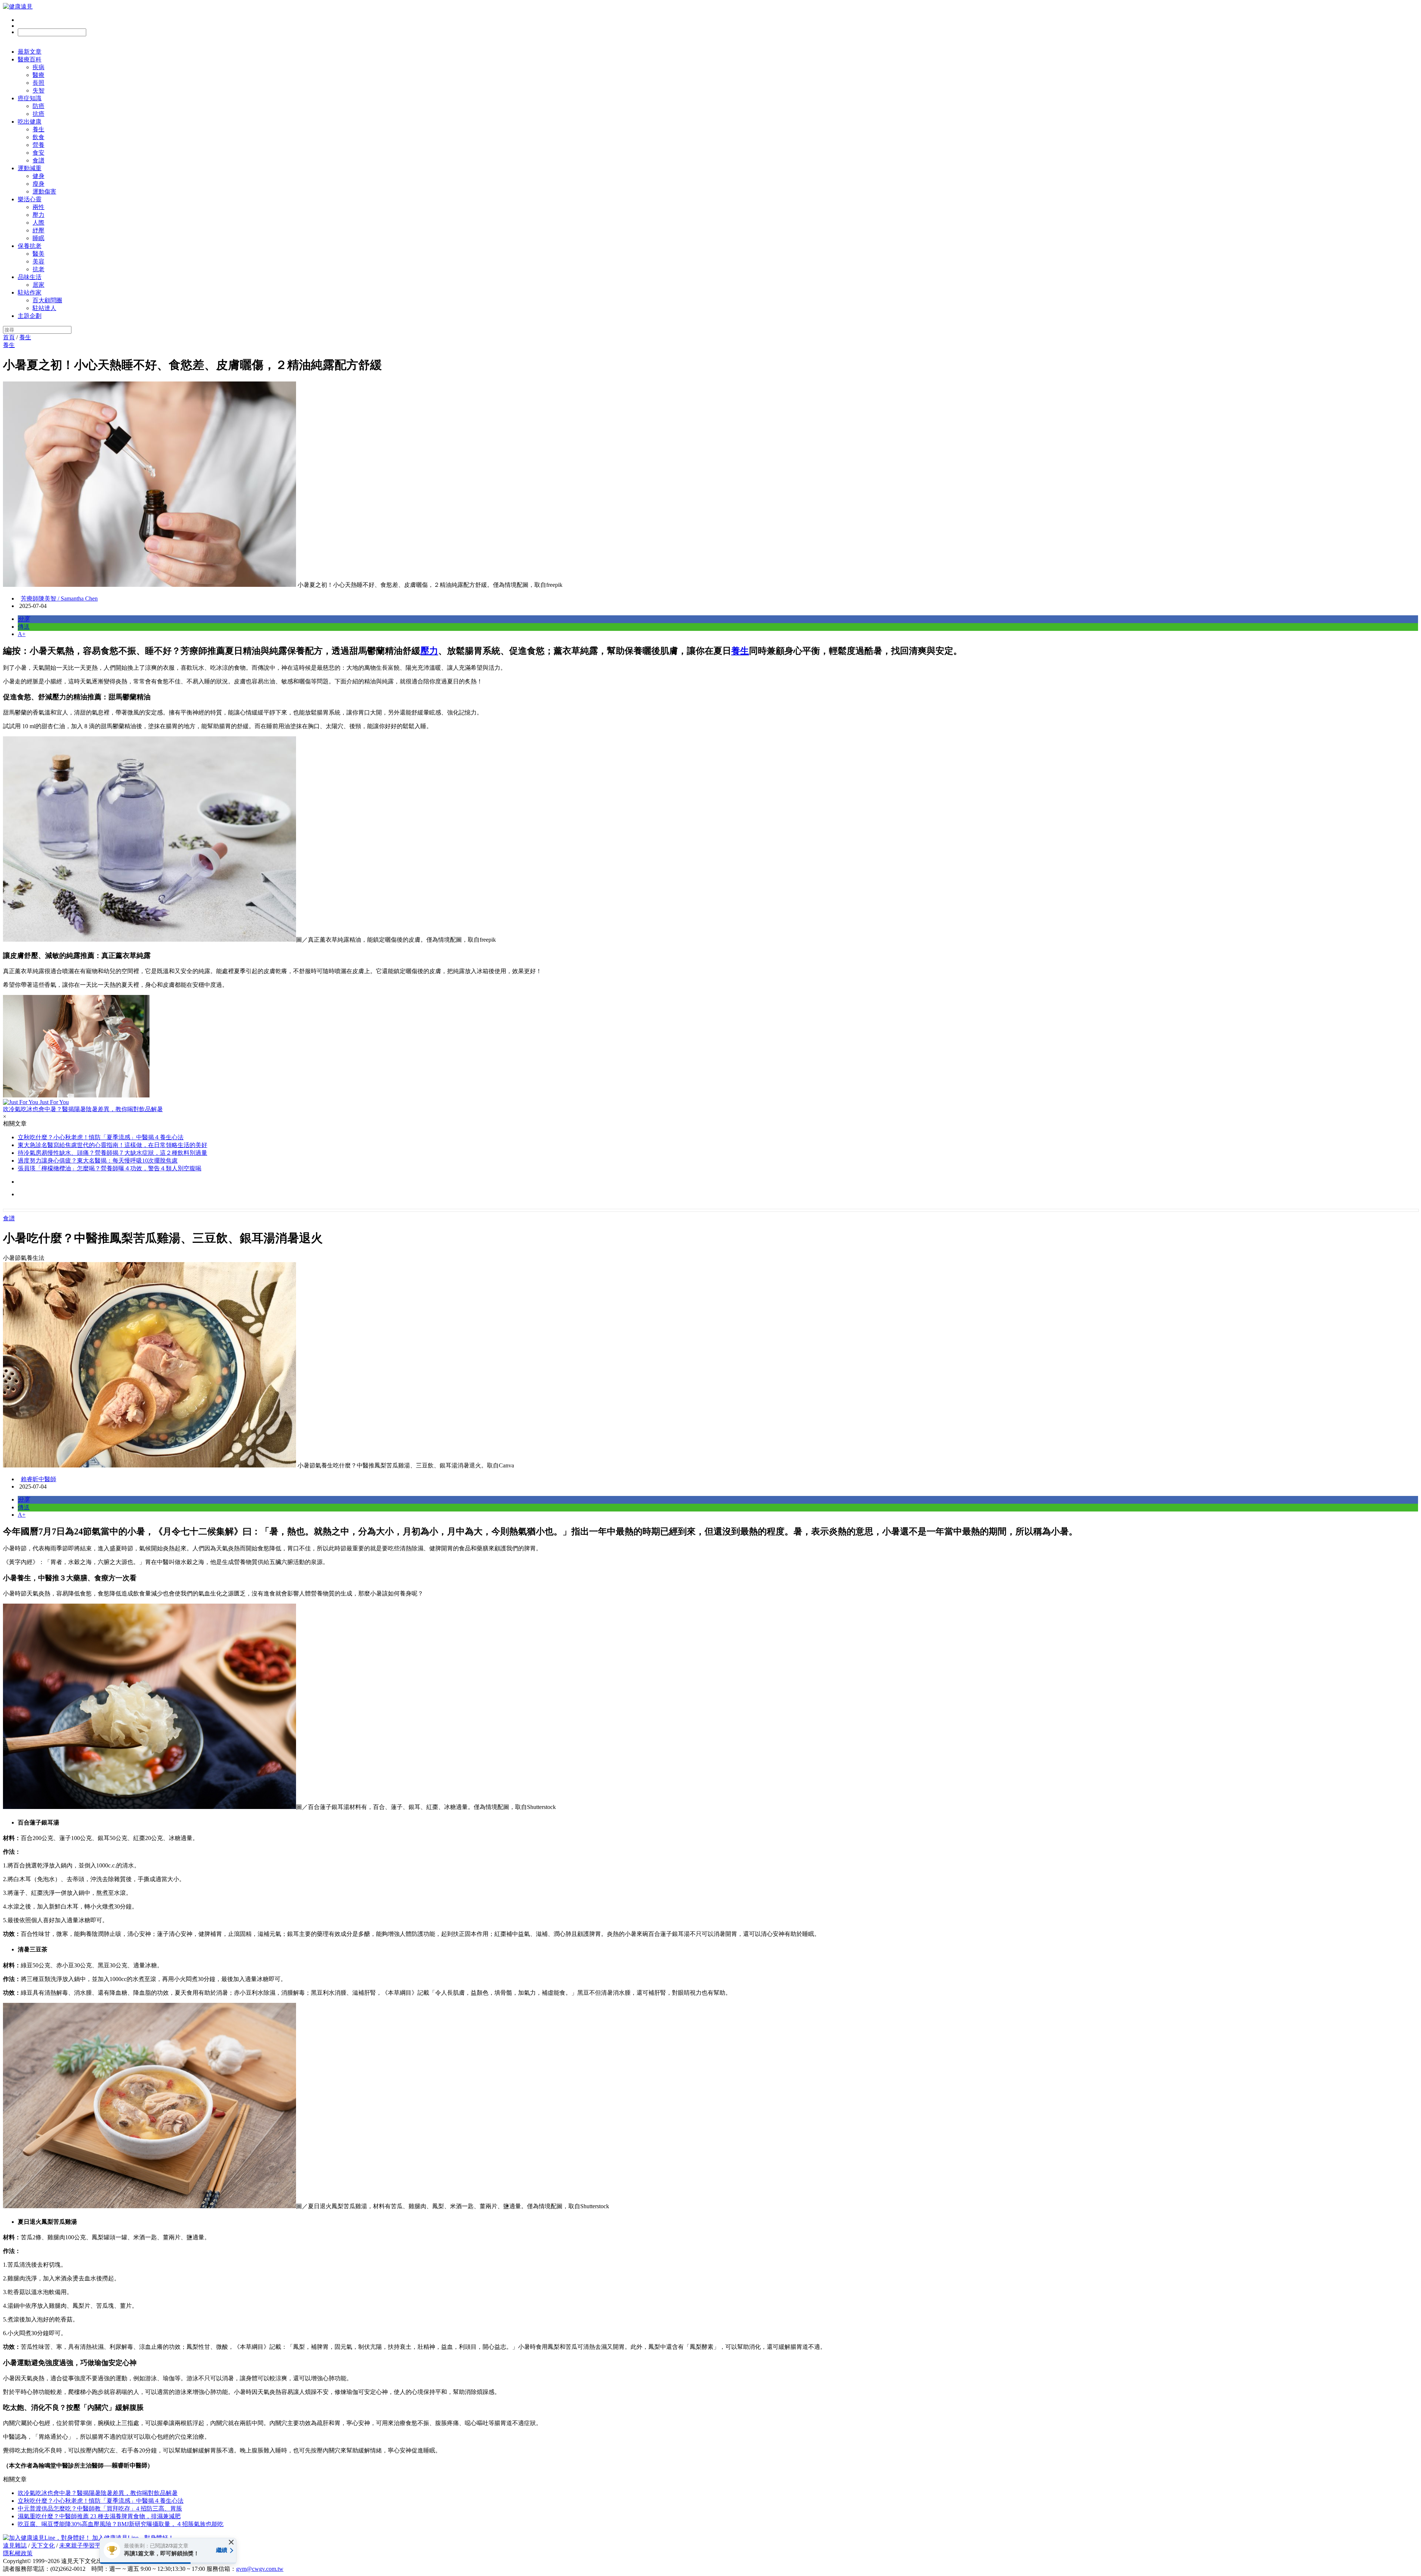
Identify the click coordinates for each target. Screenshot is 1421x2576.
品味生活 (30, 277)
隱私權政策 (18, 2553)
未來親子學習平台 (83, 2545)
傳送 (24, 627)
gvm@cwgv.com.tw (260, 2569)
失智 (38, 90)
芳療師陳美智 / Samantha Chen (59, 598)
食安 (38, 153)
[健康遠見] (18, 6)
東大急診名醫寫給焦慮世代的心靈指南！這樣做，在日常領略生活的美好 (112, 1145)
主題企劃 (30, 316)
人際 (38, 223)
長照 (38, 83)
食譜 (38, 160)
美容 (38, 261)
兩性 (38, 207)
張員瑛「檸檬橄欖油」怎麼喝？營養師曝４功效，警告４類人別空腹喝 (110, 1168)
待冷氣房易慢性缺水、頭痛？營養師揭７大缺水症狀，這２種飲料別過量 (112, 1153)
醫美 (38, 254)
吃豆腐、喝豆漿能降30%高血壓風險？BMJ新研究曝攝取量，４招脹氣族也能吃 (121, 2524)
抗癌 (38, 114)
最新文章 (30, 52)
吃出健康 (30, 122)
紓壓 (38, 230)
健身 (38, 176)
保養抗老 (30, 246)
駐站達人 (44, 308)
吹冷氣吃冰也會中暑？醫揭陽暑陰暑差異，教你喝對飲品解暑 (98, 2493)
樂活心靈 (30, 199)
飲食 (38, 137)
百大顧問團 (47, 300)
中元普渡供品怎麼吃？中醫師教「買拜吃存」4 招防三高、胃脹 (100, 2508)
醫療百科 (30, 59)
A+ (22, 634)
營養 (38, 145)
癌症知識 (30, 98)
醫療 (38, 75)
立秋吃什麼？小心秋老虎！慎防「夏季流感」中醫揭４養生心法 (101, 1137)
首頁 (9, 337)
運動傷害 (44, 191)
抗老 (38, 269)
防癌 (38, 106)
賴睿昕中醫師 (38, 1479)
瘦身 (38, 184)
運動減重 (30, 168)
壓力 (38, 215)
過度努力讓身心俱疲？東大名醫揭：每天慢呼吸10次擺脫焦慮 (98, 1161)
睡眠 (38, 238)
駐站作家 (30, 292)
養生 (38, 129)
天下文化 (43, 2545)
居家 (38, 285)
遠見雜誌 (15, 2545)
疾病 (38, 67)
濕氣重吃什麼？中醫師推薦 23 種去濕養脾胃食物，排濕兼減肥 (99, 2516)
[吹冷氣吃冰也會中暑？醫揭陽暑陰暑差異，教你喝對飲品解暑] (710, 1047)
